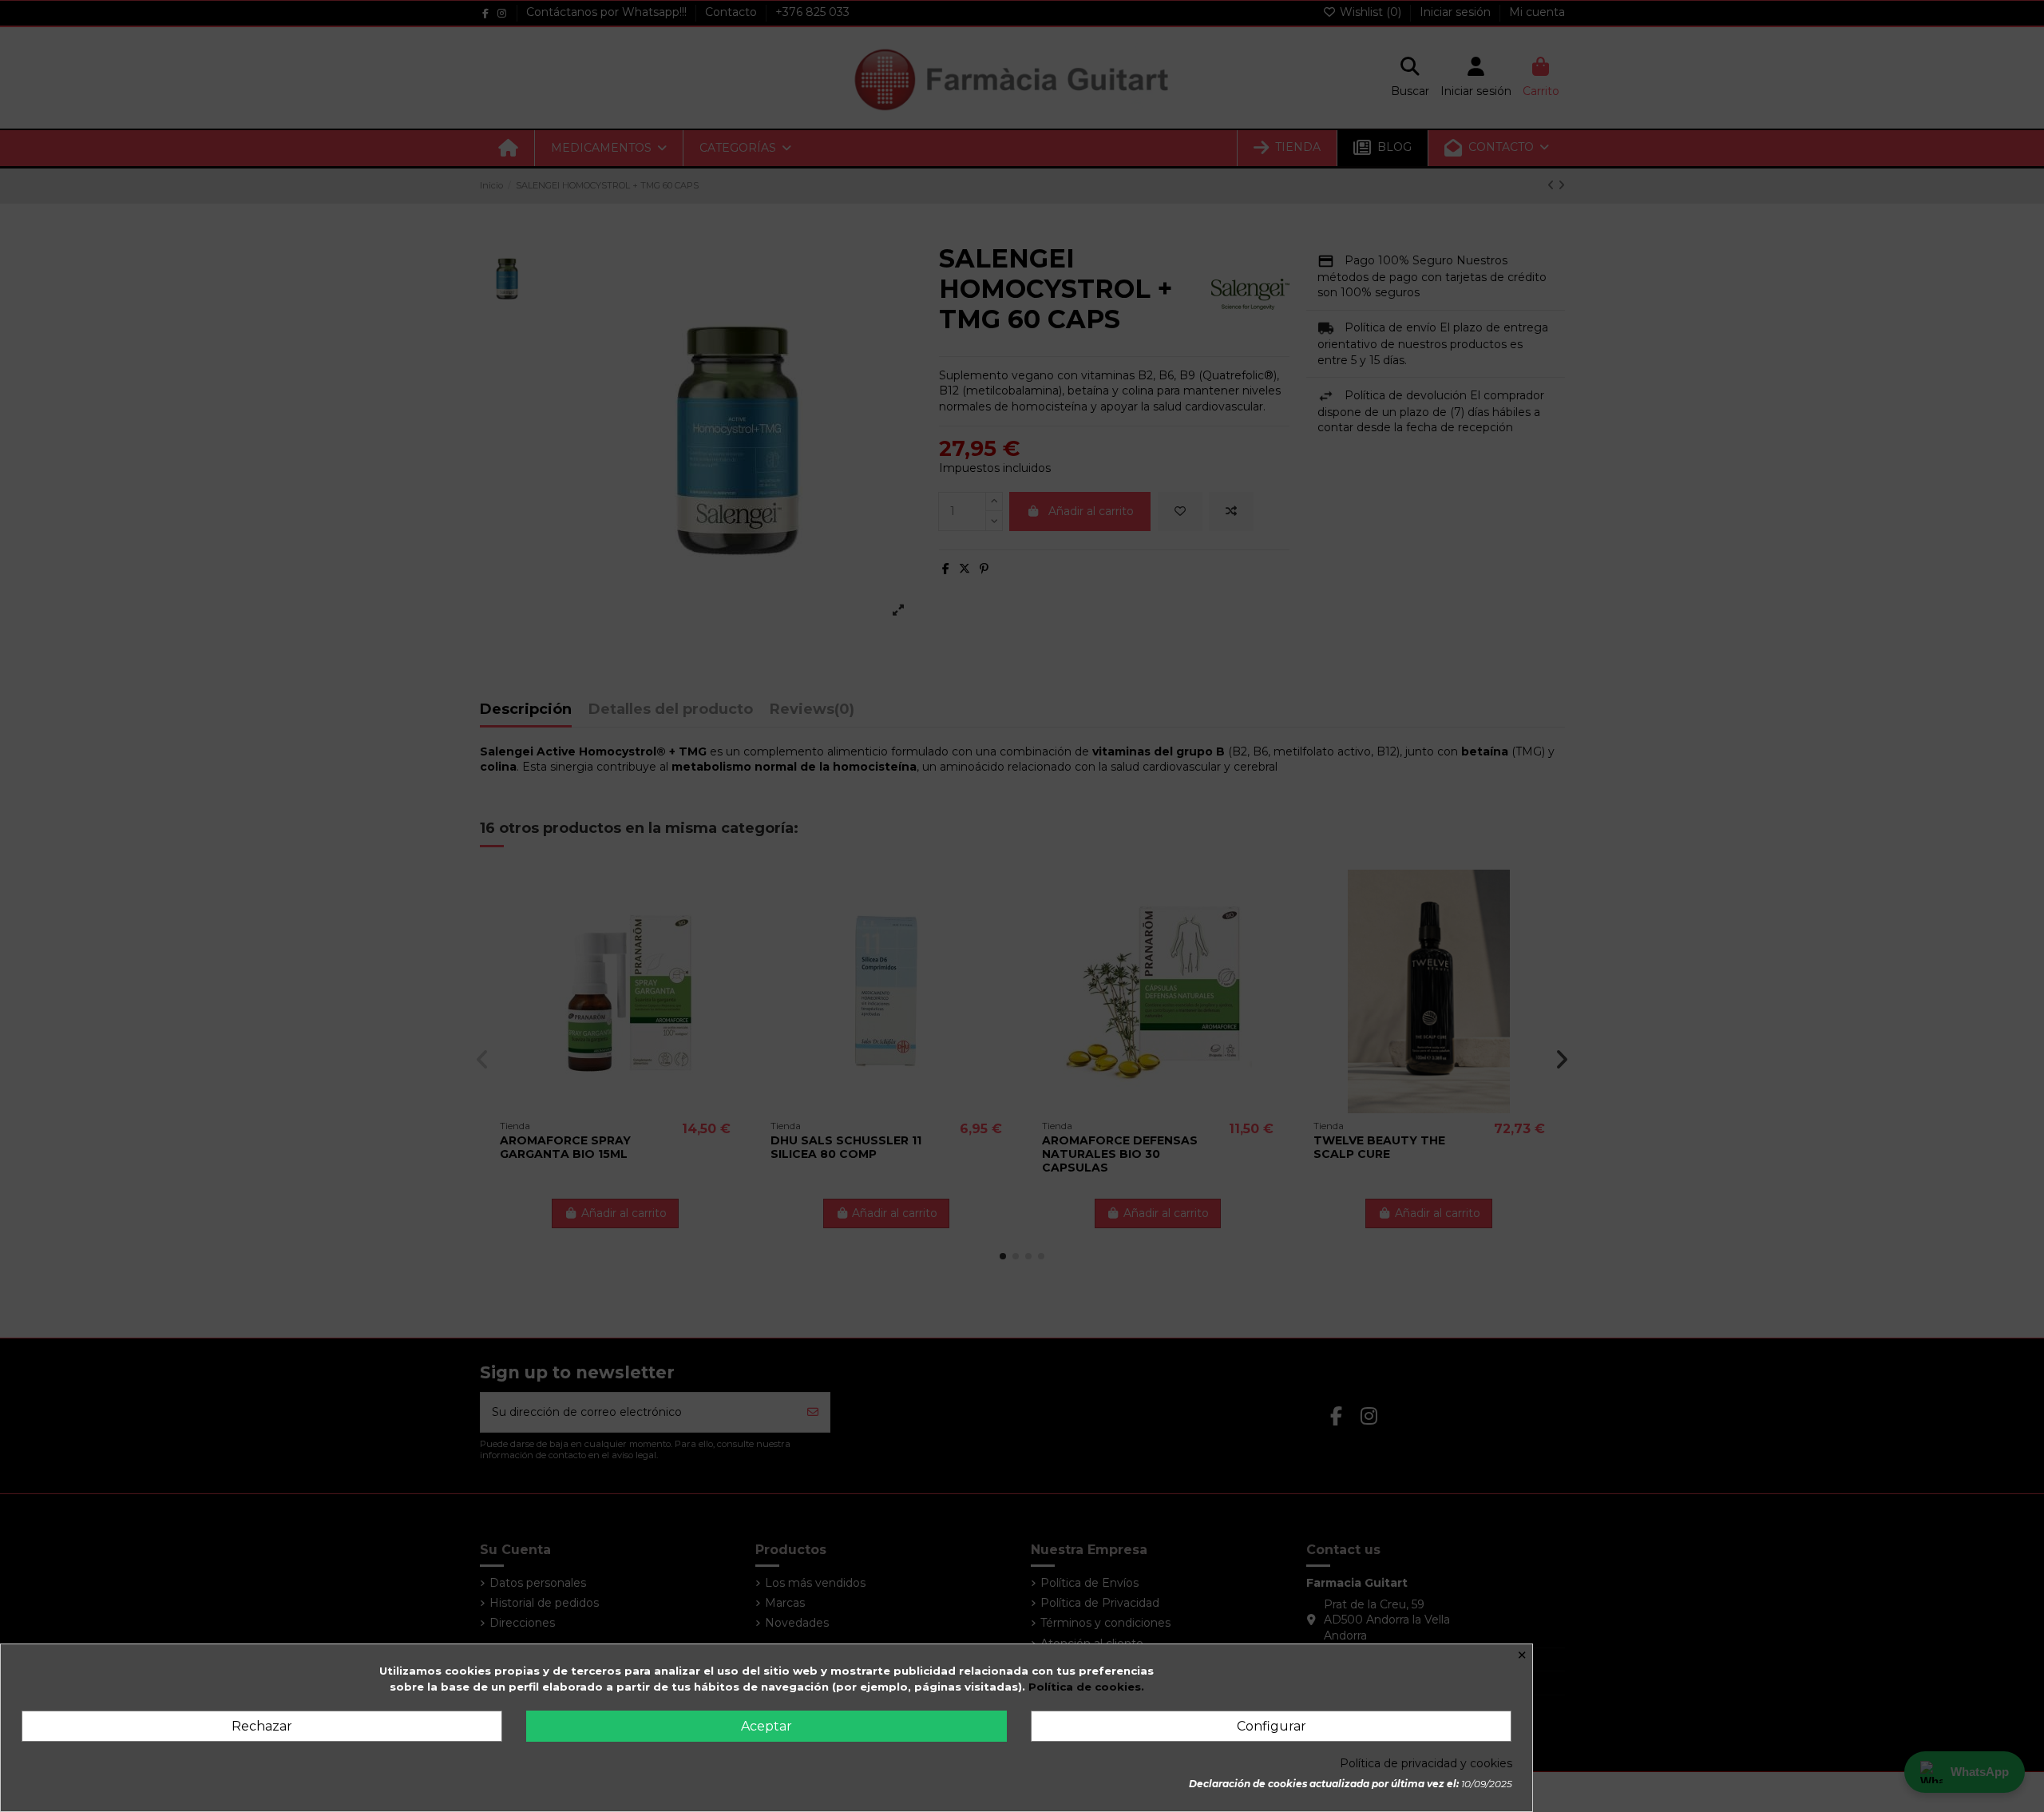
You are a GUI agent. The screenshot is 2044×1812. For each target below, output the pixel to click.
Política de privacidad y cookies (1426, 1763)
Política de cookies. (1086, 1687)
